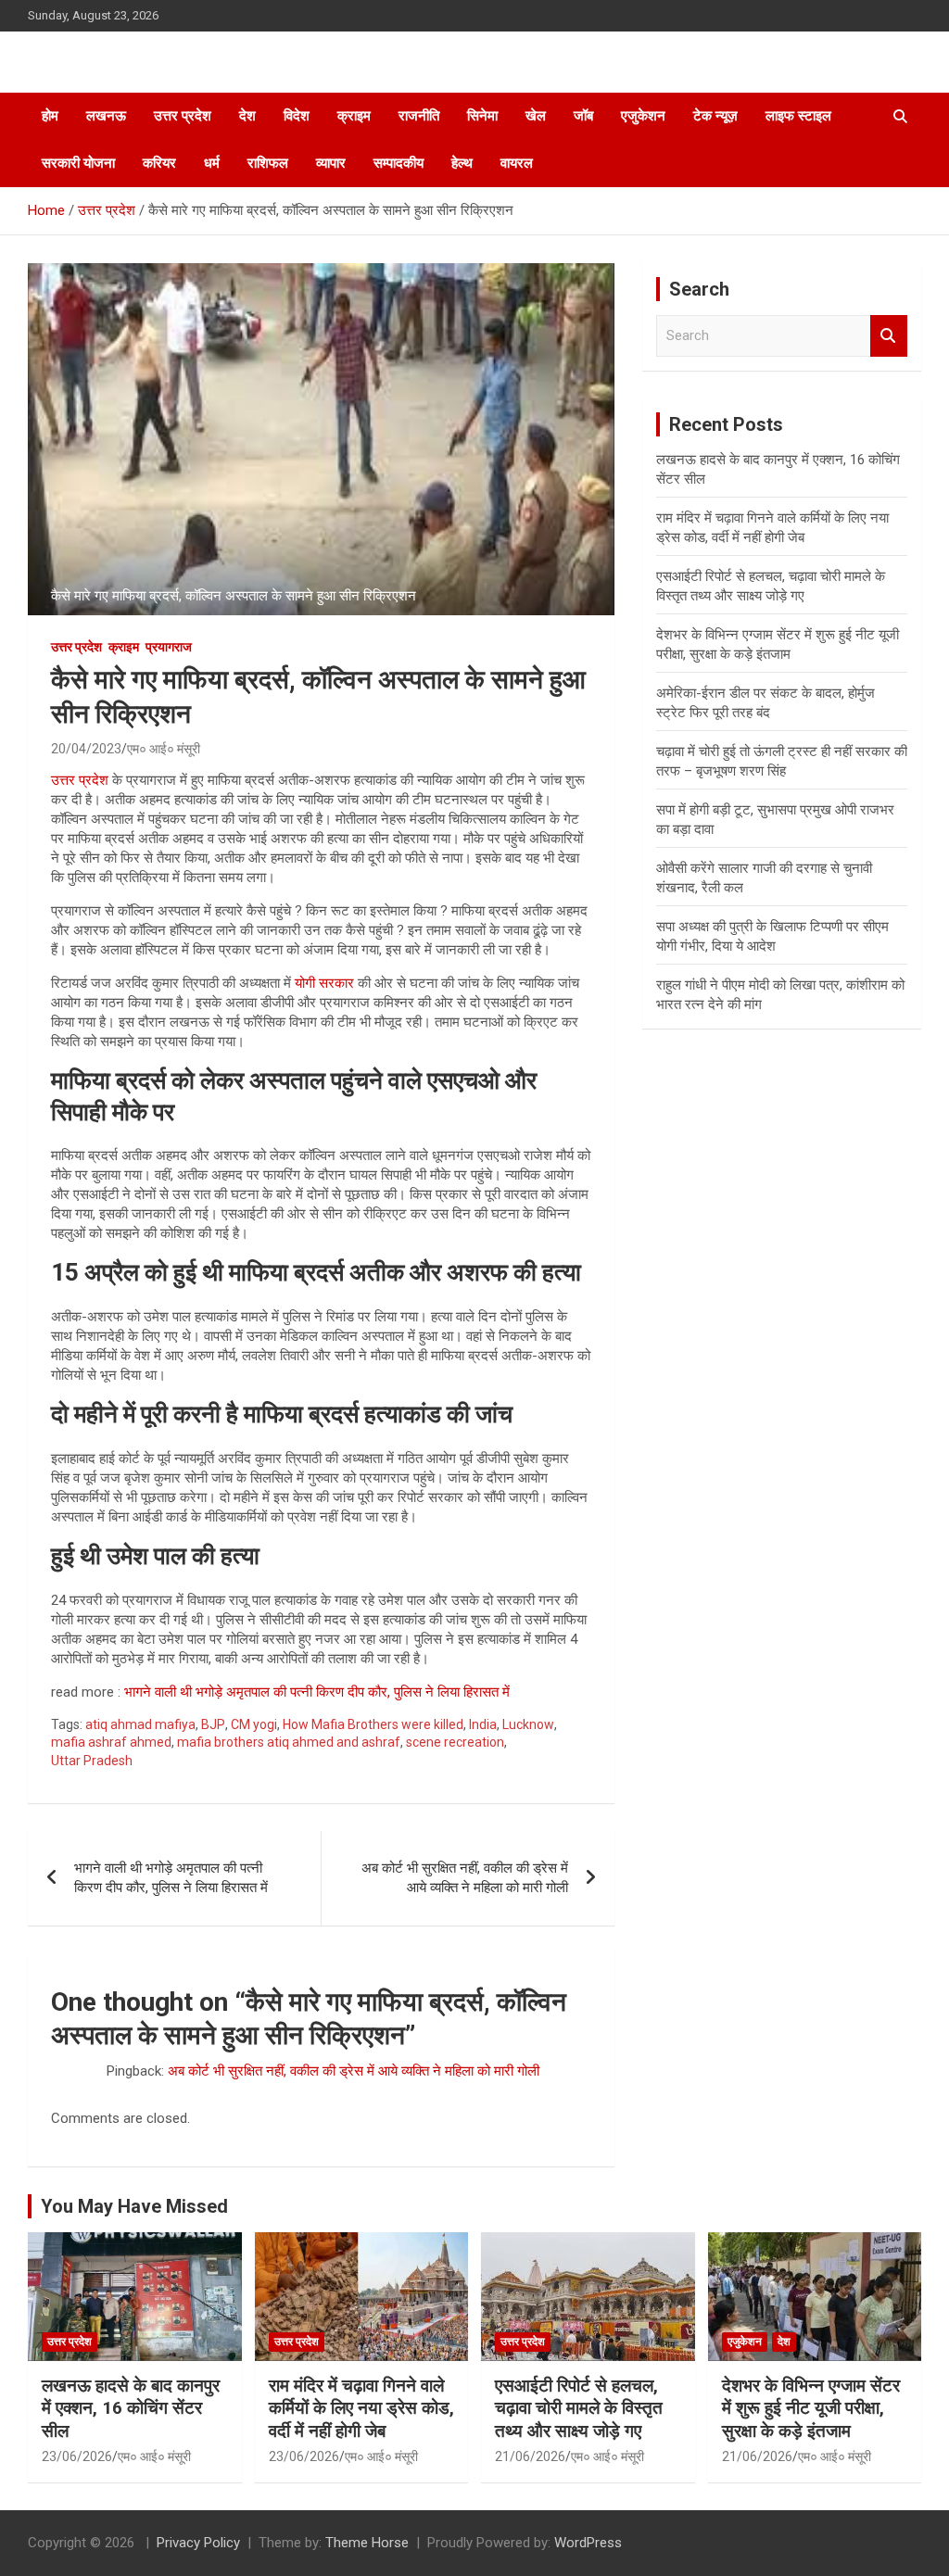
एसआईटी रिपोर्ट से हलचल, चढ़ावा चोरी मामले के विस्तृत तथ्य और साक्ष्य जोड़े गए (579, 2408)
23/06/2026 (77, 2456)
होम (50, 116)
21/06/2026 (530, 2456)
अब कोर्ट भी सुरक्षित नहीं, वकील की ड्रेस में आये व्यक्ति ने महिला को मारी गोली (465, 1878)
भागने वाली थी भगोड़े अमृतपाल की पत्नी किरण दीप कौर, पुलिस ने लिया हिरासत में (317, 1692)
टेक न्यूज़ (715, 116)
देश (247, 116)
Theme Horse (367, 2543)
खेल (536, 116)
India (483, 1724)
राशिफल (268, 163)
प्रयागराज (169, 647)
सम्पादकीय (399, 163)
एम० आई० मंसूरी (164, 749)
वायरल (517, 163)
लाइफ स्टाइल (798, 116)
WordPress (588, 2543)
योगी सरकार (324, 983)
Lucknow (528, 1724)
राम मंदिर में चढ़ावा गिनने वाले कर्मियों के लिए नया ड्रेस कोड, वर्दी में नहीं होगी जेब (361, 2408)
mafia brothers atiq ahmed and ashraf (289, 1742)
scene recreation (455, 1742)
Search (889, 336)
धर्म (212, 163)
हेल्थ (462, 163)
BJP (213, 1724)
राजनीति (419, 116)
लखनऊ (106, 116)
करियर (159, 163)
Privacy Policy (198, 2543)
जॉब (583, 116)
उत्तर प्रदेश (183, 116)
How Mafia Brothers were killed (373, 1724)
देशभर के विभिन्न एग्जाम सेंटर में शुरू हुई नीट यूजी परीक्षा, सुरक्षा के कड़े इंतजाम (811, 2408)
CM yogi (254, 1724)
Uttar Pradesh (92, 1761)
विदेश (297, 116)
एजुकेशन (643, 116)
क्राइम (354, 116)
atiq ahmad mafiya (140, 1724)
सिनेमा (482, 116)
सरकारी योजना (78, 163)
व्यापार (331, 163)
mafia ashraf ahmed (111, 1742)
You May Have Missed (134, 2206)
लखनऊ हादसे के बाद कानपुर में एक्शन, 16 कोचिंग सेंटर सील (131, 2408)
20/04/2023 (86, 749)
